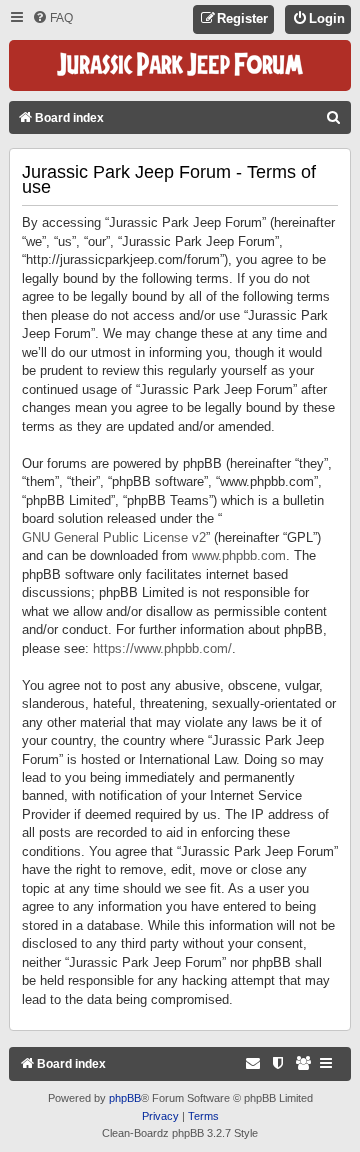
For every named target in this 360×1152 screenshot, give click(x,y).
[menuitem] (52, 18)
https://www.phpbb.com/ (162, 648)
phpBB (125, 1098)
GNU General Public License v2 (114, 537)
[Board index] (180, 65)
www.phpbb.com (239, 555)
